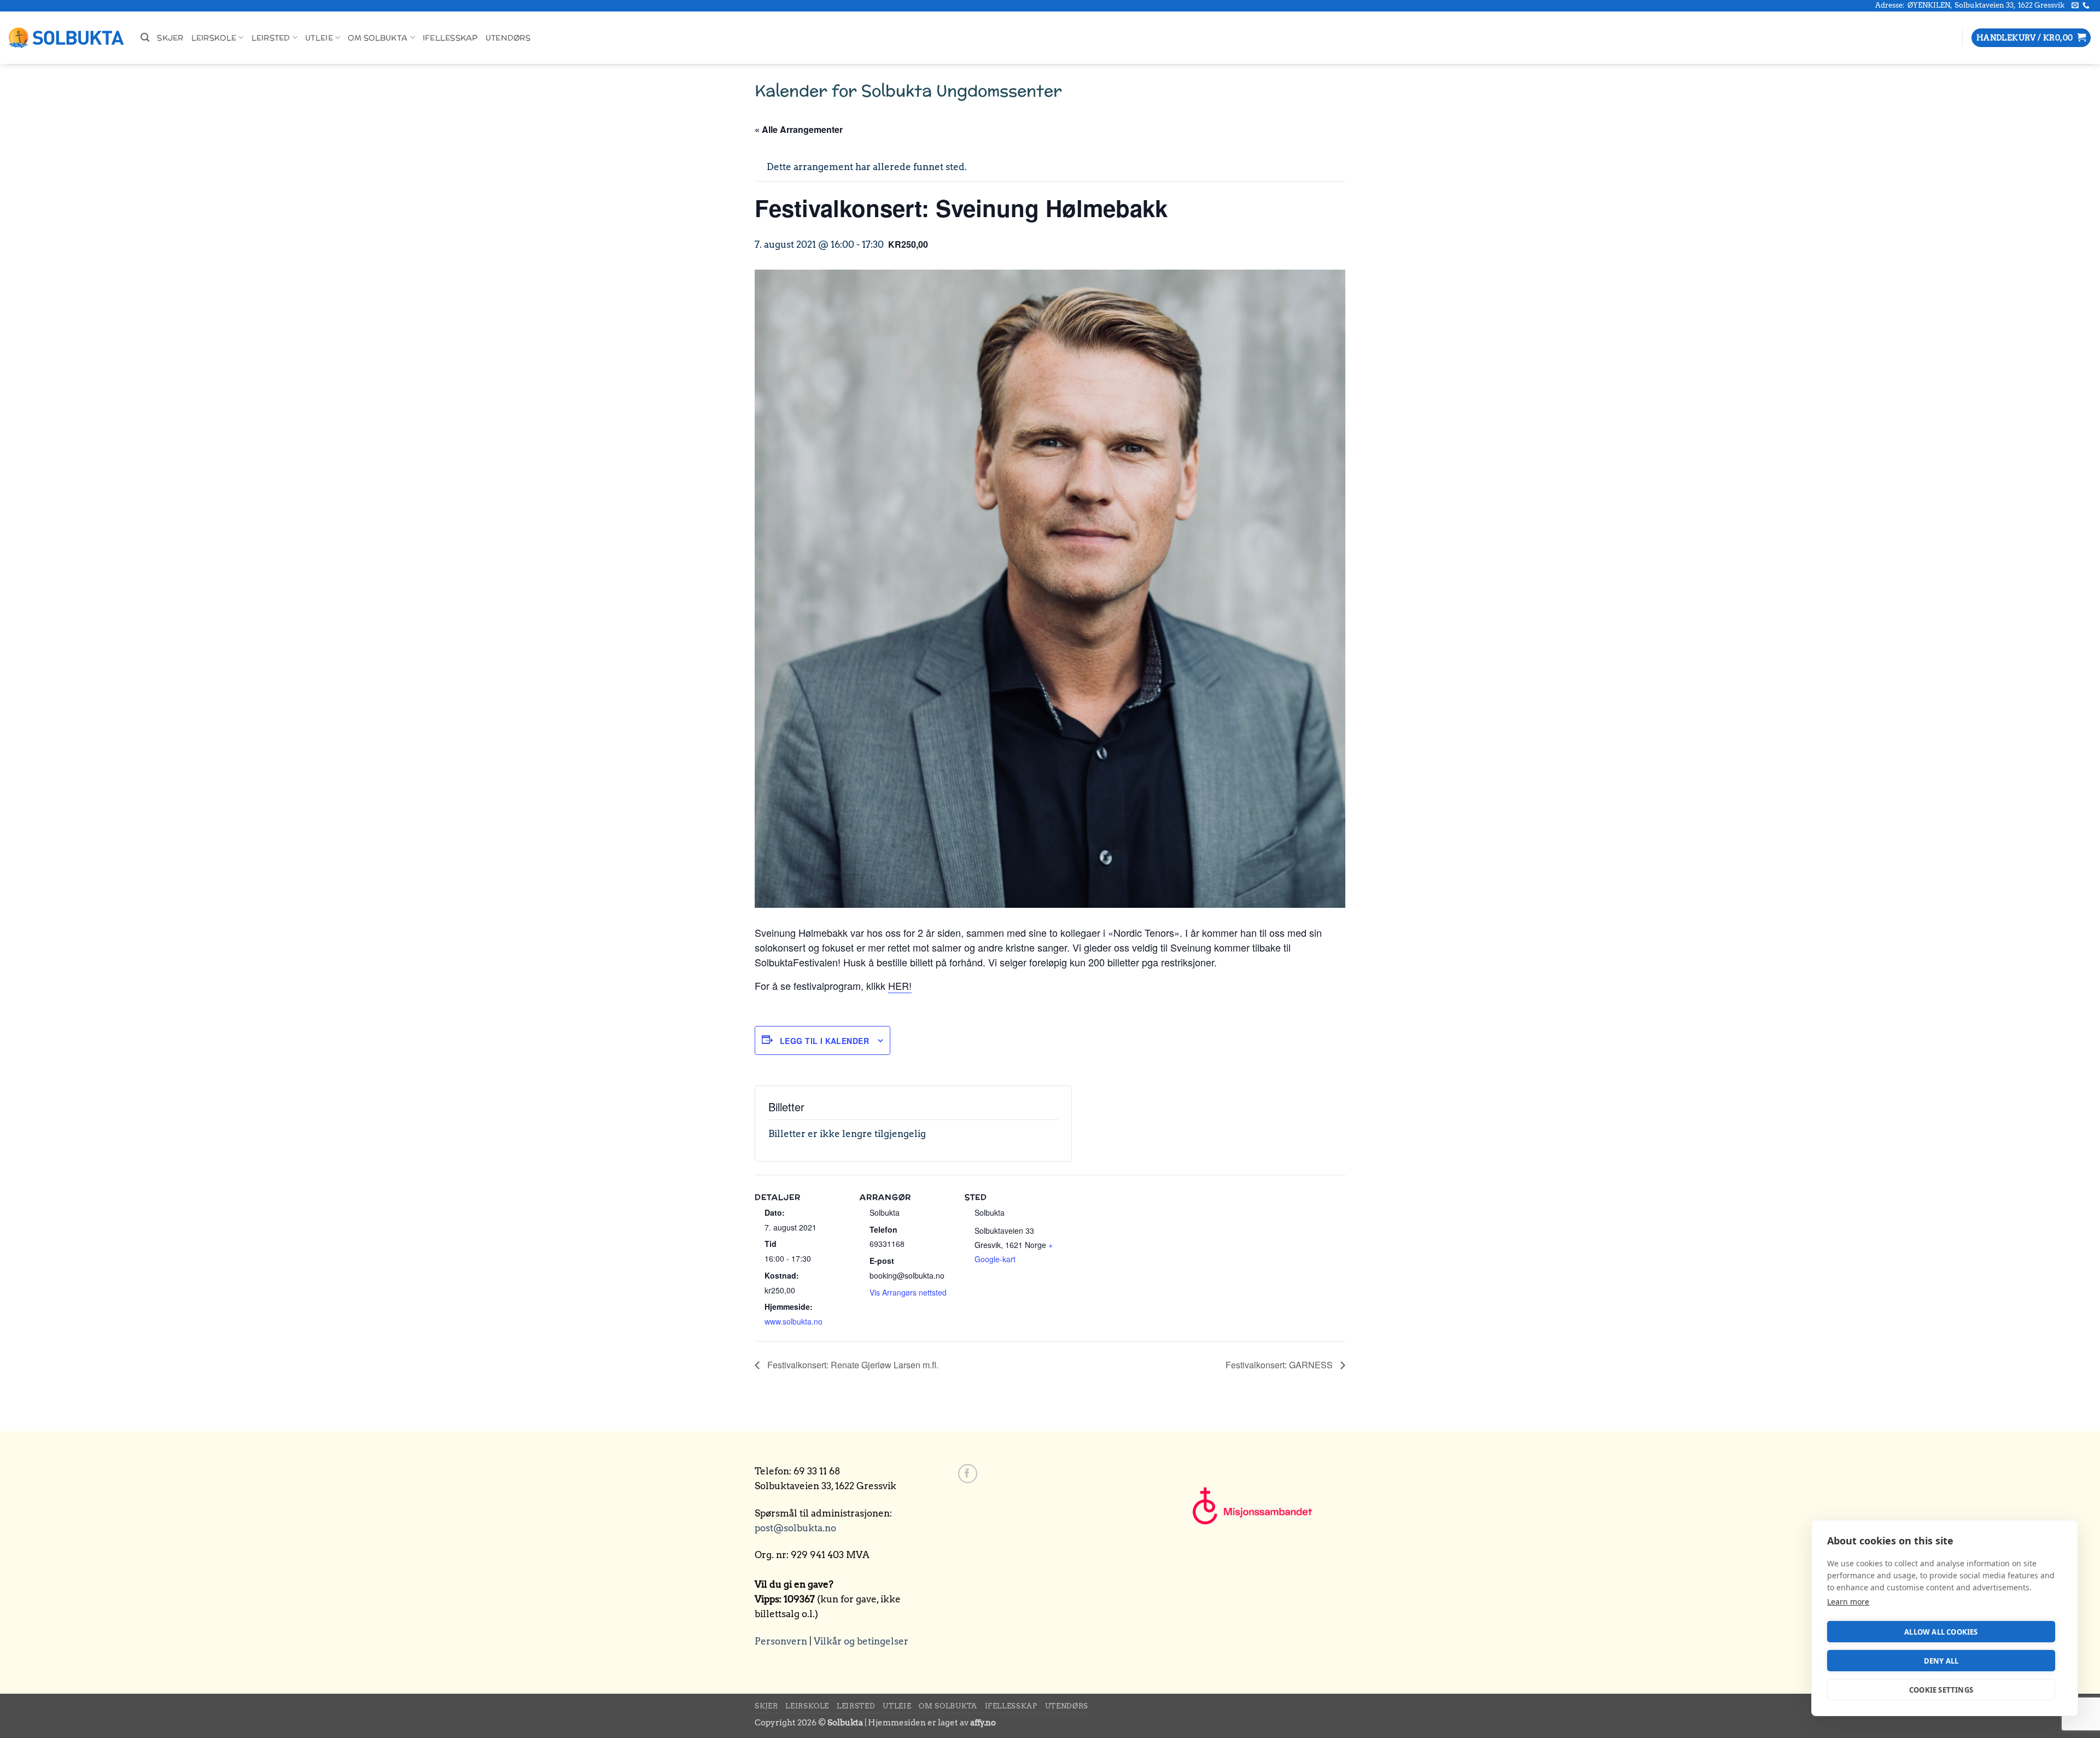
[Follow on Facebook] (968, 1474)
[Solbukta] (66, 38)
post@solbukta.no (795, 1528)
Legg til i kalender (824, 1041)
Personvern (781, 1641)
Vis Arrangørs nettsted (908, 1292)
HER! (900, 985)
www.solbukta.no (794, 1321)
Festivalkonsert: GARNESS (1280, 1365)
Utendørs (508, 38)
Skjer (170, 38)
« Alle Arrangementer (799, 129)
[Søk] (145, 38)
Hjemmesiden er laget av (932, 1722)
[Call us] (2086, 6)
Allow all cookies (1941, 1632)
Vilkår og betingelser (861, 1641)
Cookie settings (1941, 1690)
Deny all (1941, 1661)
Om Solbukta (378, 38)
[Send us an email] (2075, 6)
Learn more (1848, 1602)
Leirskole (214, 38)
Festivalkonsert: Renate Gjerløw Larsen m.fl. (852, 1365)
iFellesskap (450, 38)
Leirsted (271, 38)
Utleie (319, 38)
